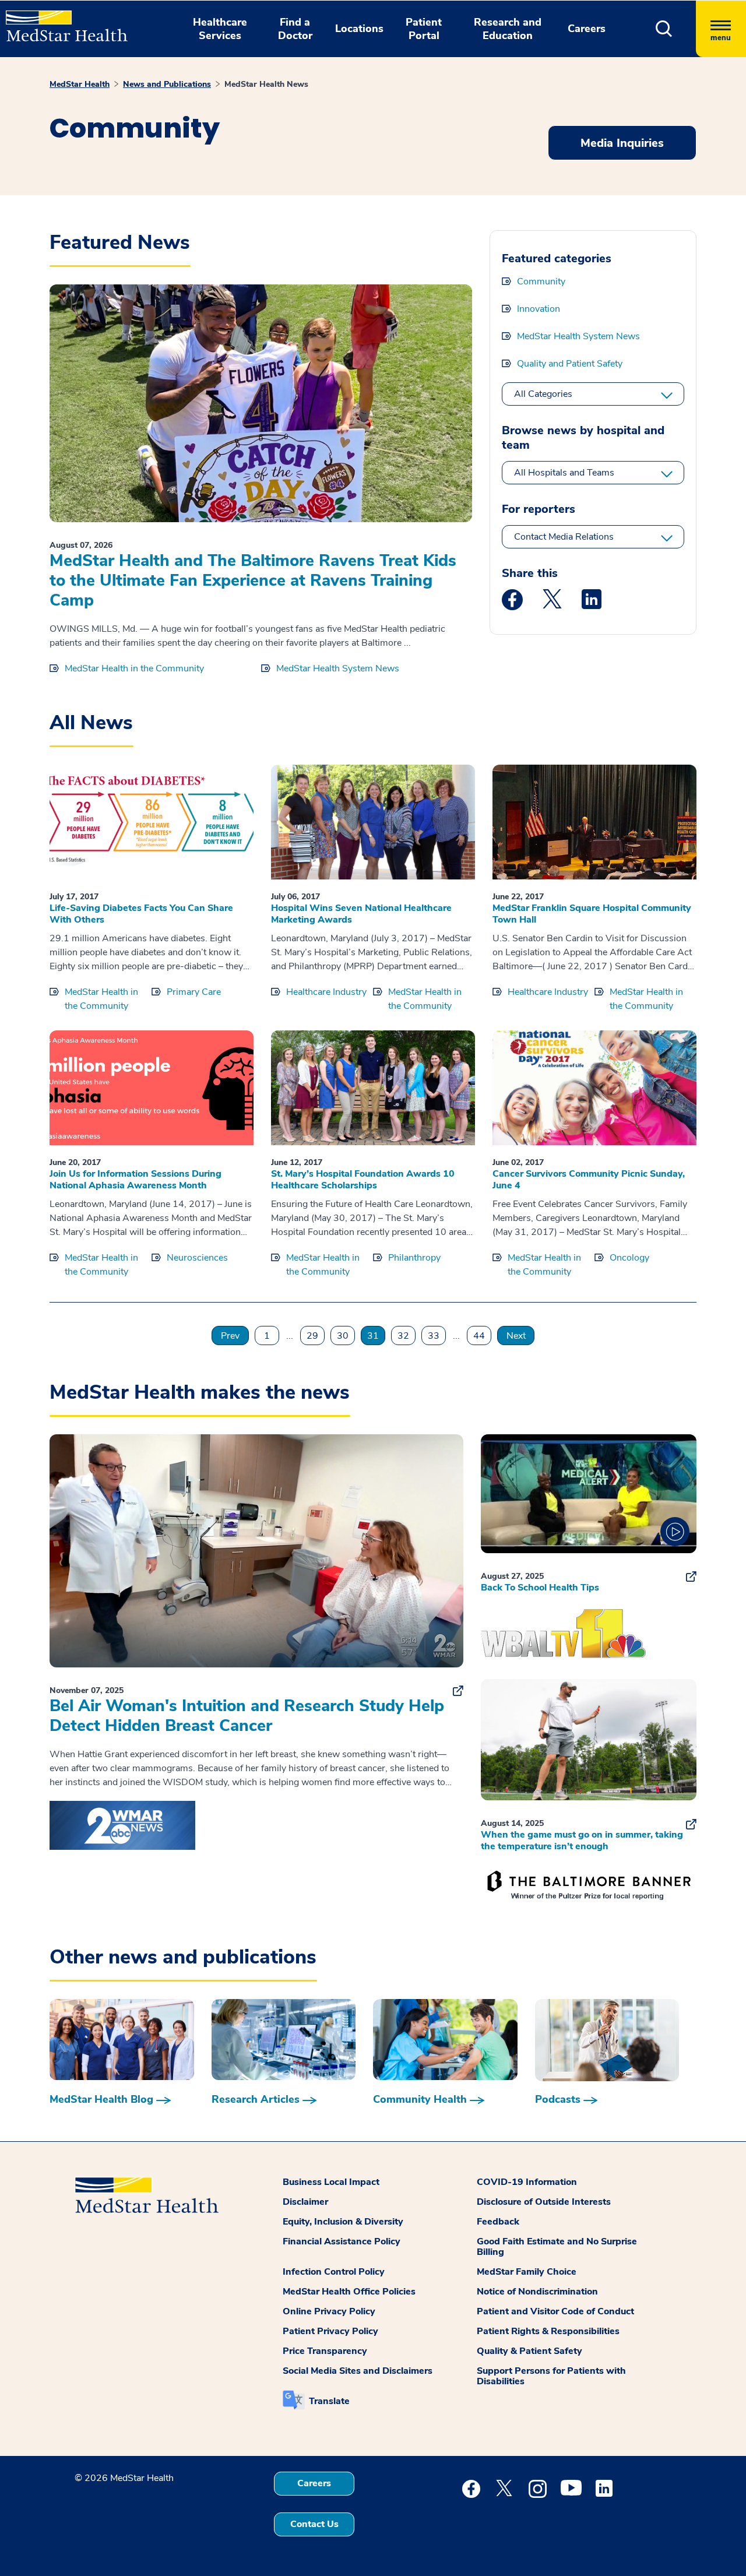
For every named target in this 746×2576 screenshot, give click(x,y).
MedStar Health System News (338, 668)
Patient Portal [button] (424, 29)
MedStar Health (80, 84)
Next (516, 1336)
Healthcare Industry (326, 992)
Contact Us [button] (314, 2524)
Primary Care (194, 992)
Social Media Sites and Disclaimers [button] (358, 2371)
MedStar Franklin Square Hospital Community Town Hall (592, 914)
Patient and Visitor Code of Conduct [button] (555, 2311)
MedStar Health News (266, 84)
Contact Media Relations (564, 537)
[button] (664, 29)
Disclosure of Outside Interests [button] (544, 2202)
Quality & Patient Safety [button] (529, 2351)
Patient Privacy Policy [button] (330, 2331)
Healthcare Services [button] (220, 29)
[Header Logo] (61, 21)
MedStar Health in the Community (134, 668)
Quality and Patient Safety (570, 364)
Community (541, 281)
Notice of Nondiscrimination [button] (537, 2292)
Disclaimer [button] (305, 2202)
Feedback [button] (498, 2222)
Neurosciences (197, 1258)
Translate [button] (329, 2401)
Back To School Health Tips (540, 1588)
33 (434, 1336)
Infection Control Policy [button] (334, 2272)
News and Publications (167, 84)
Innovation (539, 309)
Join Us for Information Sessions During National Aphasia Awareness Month (136, 1180)
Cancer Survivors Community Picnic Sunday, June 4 (589, 1180)
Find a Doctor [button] (295, 29)
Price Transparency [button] (325, 2351)
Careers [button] (587, 29)
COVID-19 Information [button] (527, 2182)
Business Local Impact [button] (331, 2182)
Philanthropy (414, 1258)
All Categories (543, 394)
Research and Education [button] (508, 29)
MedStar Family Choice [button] (527, 2272)
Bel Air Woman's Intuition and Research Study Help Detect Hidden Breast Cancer (247, 1716)
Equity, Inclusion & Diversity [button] (343, 2222)
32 (403, 1336)
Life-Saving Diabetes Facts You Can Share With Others (141, 914)
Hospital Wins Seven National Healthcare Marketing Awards (361, 914)
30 (343, 1336)
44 (479, 1336)
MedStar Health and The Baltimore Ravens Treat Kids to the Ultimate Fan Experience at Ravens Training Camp (253, 580)
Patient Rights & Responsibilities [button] (548, 2331)
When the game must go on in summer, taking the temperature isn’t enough (582, 1840)
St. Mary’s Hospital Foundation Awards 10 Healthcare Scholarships (363, 1180)
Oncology (629, 1258)
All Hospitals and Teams (564, 473)
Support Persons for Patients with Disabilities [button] (551, 2376)
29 (312, 1336)
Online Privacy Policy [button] (329, 2311)
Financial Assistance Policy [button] (342, 2241)
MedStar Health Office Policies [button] (349, 2292)
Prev (230, 1336)
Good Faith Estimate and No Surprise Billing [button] (557, 2247)
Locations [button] (359, 29)
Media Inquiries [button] (622, 143)
